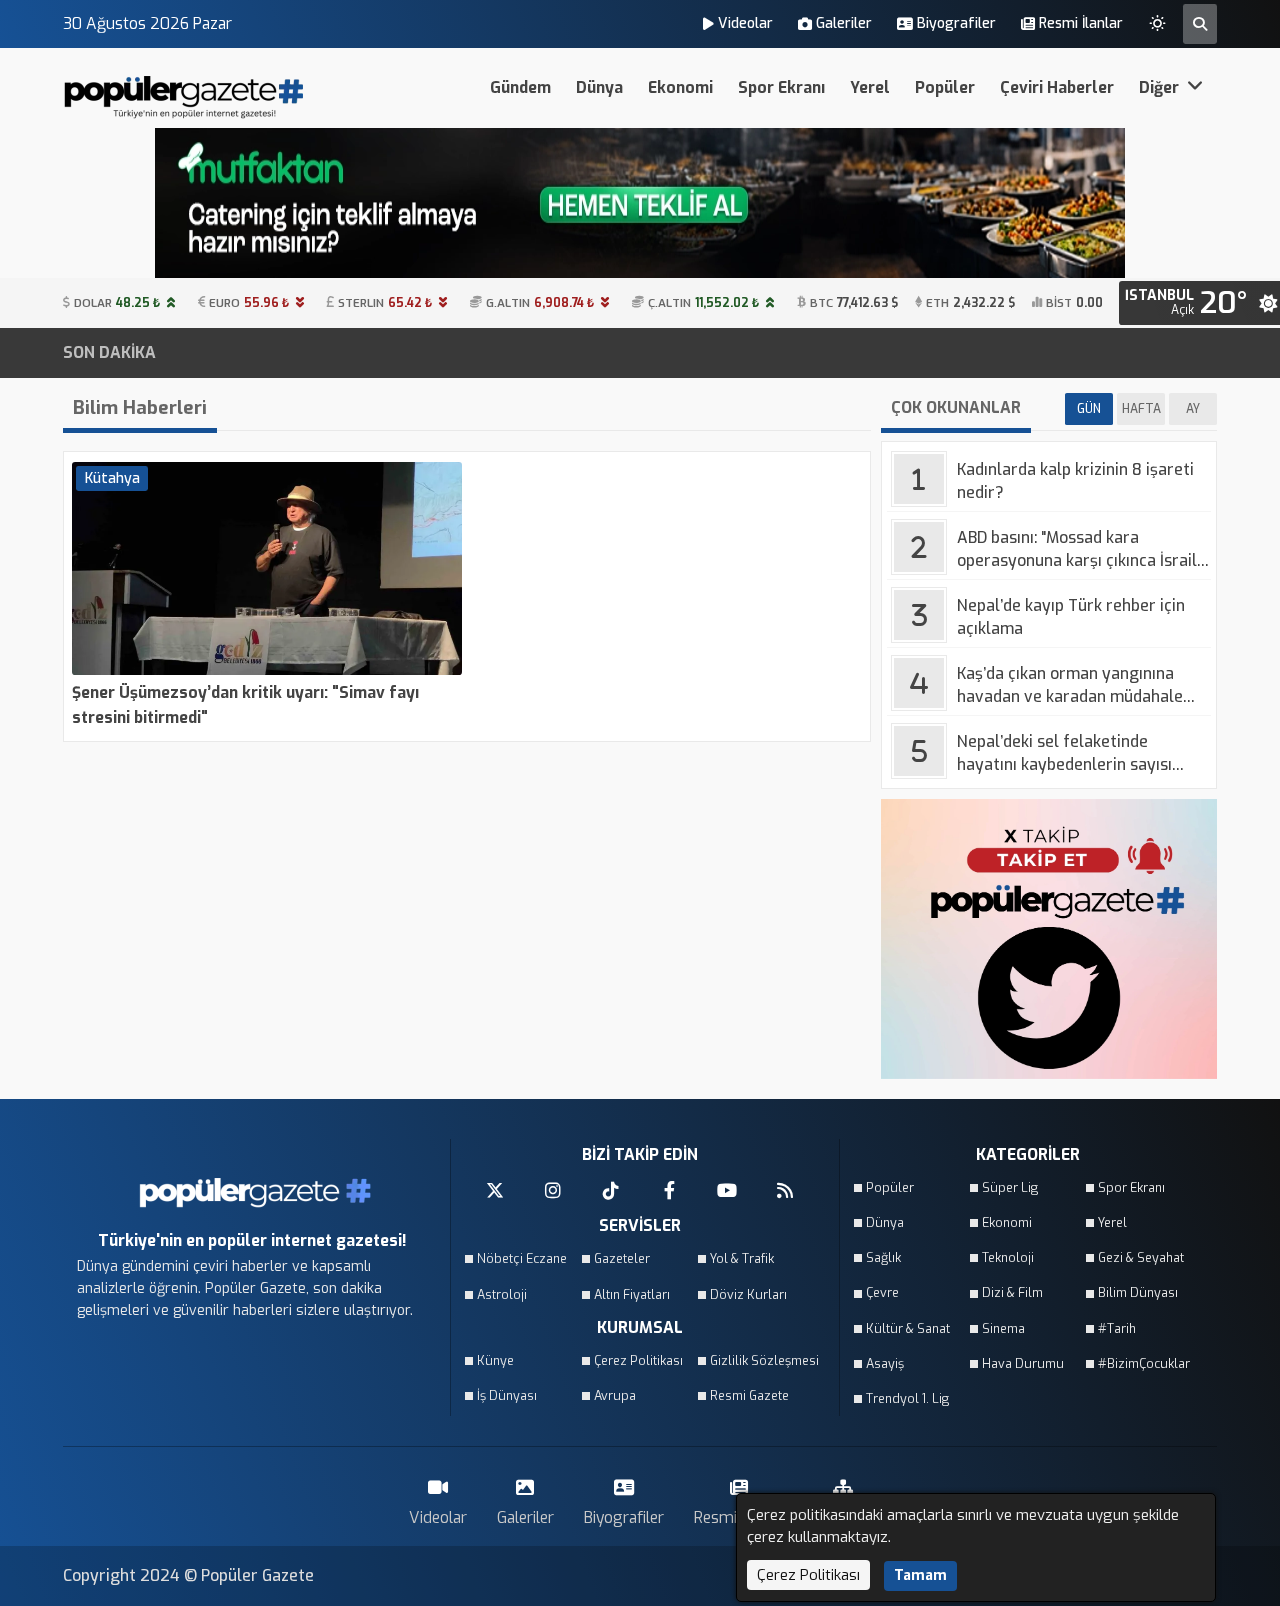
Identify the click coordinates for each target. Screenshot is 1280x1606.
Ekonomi (680, 87)
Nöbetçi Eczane (522, 1258)
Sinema (1003, 1328)
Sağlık (883, 1257)
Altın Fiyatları (632, 1294)
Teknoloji (1008, 1257)
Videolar (745, 23)
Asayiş (885, 1363)
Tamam (920, 1575)
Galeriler (844, 23)
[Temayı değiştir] (1158, 20)
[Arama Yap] (1200, 24)
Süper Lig (1010, 1187)
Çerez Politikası (638, 1360)
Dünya (599, 87)
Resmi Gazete (749, 1395)
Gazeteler (622, 1258)
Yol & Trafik (742, 1258)
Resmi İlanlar (1081, 23)
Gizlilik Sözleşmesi (762, 1360)
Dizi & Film (1012, 1292)
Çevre (882, 1292)
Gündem (520, 87)
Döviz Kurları (748, 1294)
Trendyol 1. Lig (907, 1398)
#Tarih (1117, 1328)
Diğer (1161, 87)
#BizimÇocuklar (1144, 1363)
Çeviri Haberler (1057, 87)
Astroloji (502, 1294)
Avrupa (615, 1395)
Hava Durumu (1023, 1363)
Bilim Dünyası (1138, 1292)
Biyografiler (956, 23)
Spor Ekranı (781, 87)
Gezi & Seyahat (1141, 1257)
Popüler (945, 87)
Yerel (870, 87)
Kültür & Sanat (908, 1328)
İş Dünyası (507, 1395)
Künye (495, 1360)
